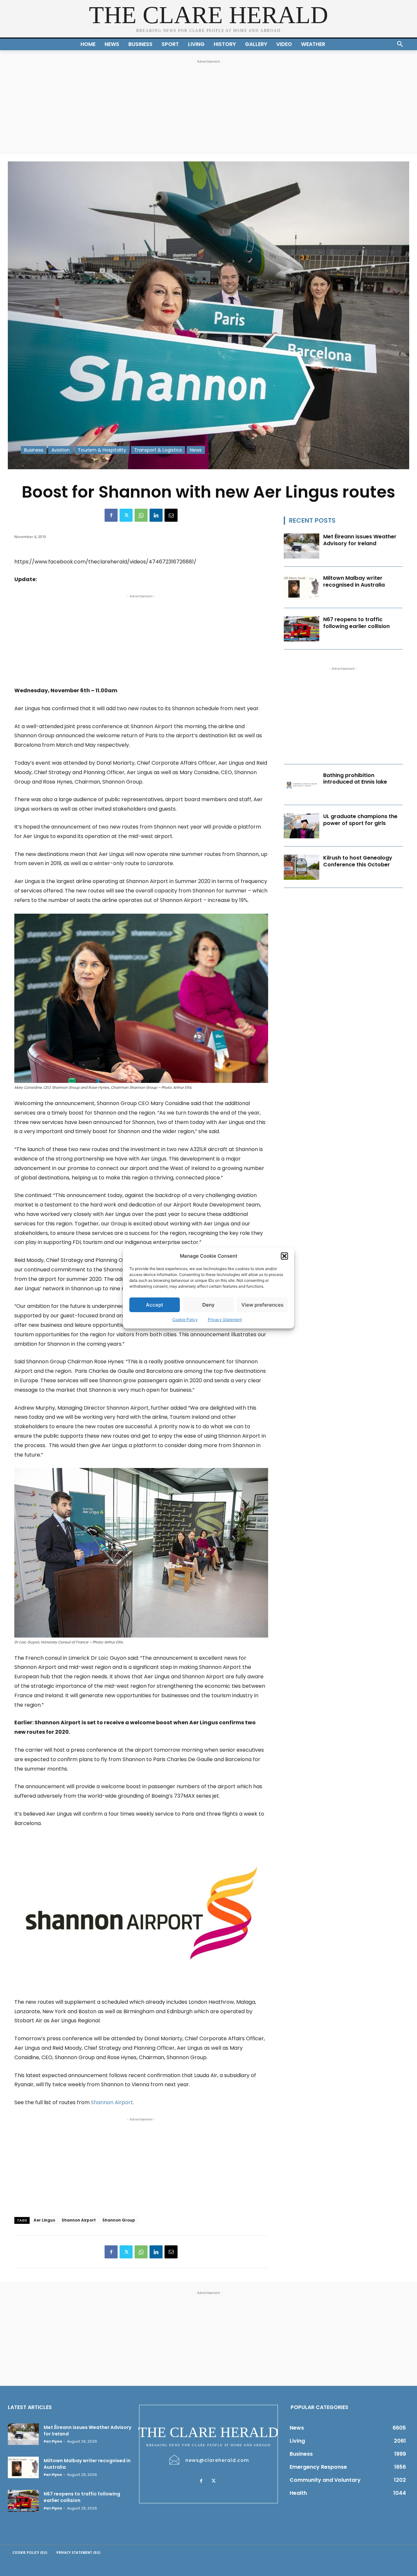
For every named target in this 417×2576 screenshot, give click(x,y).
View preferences (262, 1305)
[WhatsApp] (141, 515)
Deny (208, 1305)
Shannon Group (119, 2220)
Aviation (61, 450)
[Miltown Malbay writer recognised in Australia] (302, 587)
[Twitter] (126, 515)
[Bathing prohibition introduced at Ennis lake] (302, 785)
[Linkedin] (156, 515)
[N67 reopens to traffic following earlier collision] (302, 629)
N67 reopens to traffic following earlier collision (356, 623)
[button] (284, 1256)
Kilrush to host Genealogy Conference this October (358, 861)
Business (34, 450)
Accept (155, 1305)
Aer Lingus (44, 2220)
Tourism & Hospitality (102, 450)
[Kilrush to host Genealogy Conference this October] (302, 867)
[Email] (171, 515)
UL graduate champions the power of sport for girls (360, 820)
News (196, 450)
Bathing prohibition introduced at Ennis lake (355, 779)
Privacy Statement (225, 1319)
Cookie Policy (185, 1319)
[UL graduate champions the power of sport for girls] (302, 826)
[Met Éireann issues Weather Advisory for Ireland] (302, 546)
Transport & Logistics (158, 450)
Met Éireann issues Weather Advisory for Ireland (360, 540)
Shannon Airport (112, 2102)
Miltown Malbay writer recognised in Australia (354, 581)
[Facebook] (111, 515)
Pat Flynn (53, 2441)
